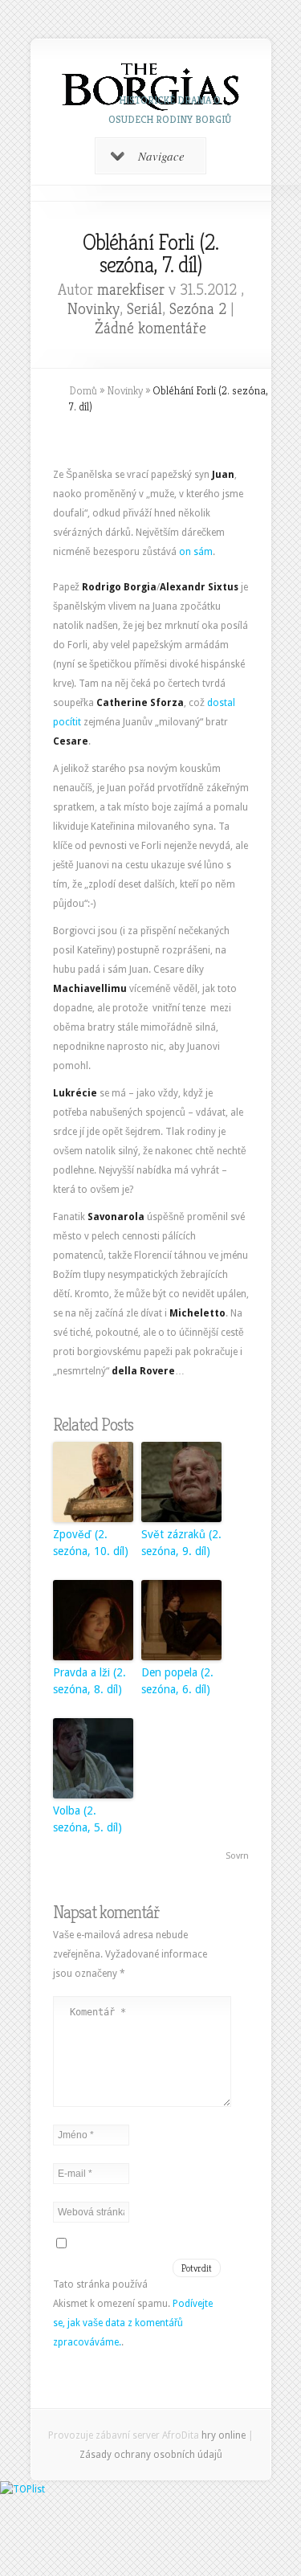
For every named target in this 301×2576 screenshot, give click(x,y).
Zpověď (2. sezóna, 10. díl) (91, 1543)
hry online (224, 2435)
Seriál (144, 309)
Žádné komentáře (150, 328)
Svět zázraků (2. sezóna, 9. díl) (181, 1543)
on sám (196, 552)
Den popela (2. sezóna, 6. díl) (177, 1681)
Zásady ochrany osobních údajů (151, 2455)
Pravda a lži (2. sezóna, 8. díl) (89, 1681)
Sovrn (237, 1856)
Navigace (161, 156)
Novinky (94, 309)
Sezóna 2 (198, 309)
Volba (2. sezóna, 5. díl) (87, 1819)
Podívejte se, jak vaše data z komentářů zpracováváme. (133, 2323)
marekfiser (131, 290)
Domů (83, 390)
